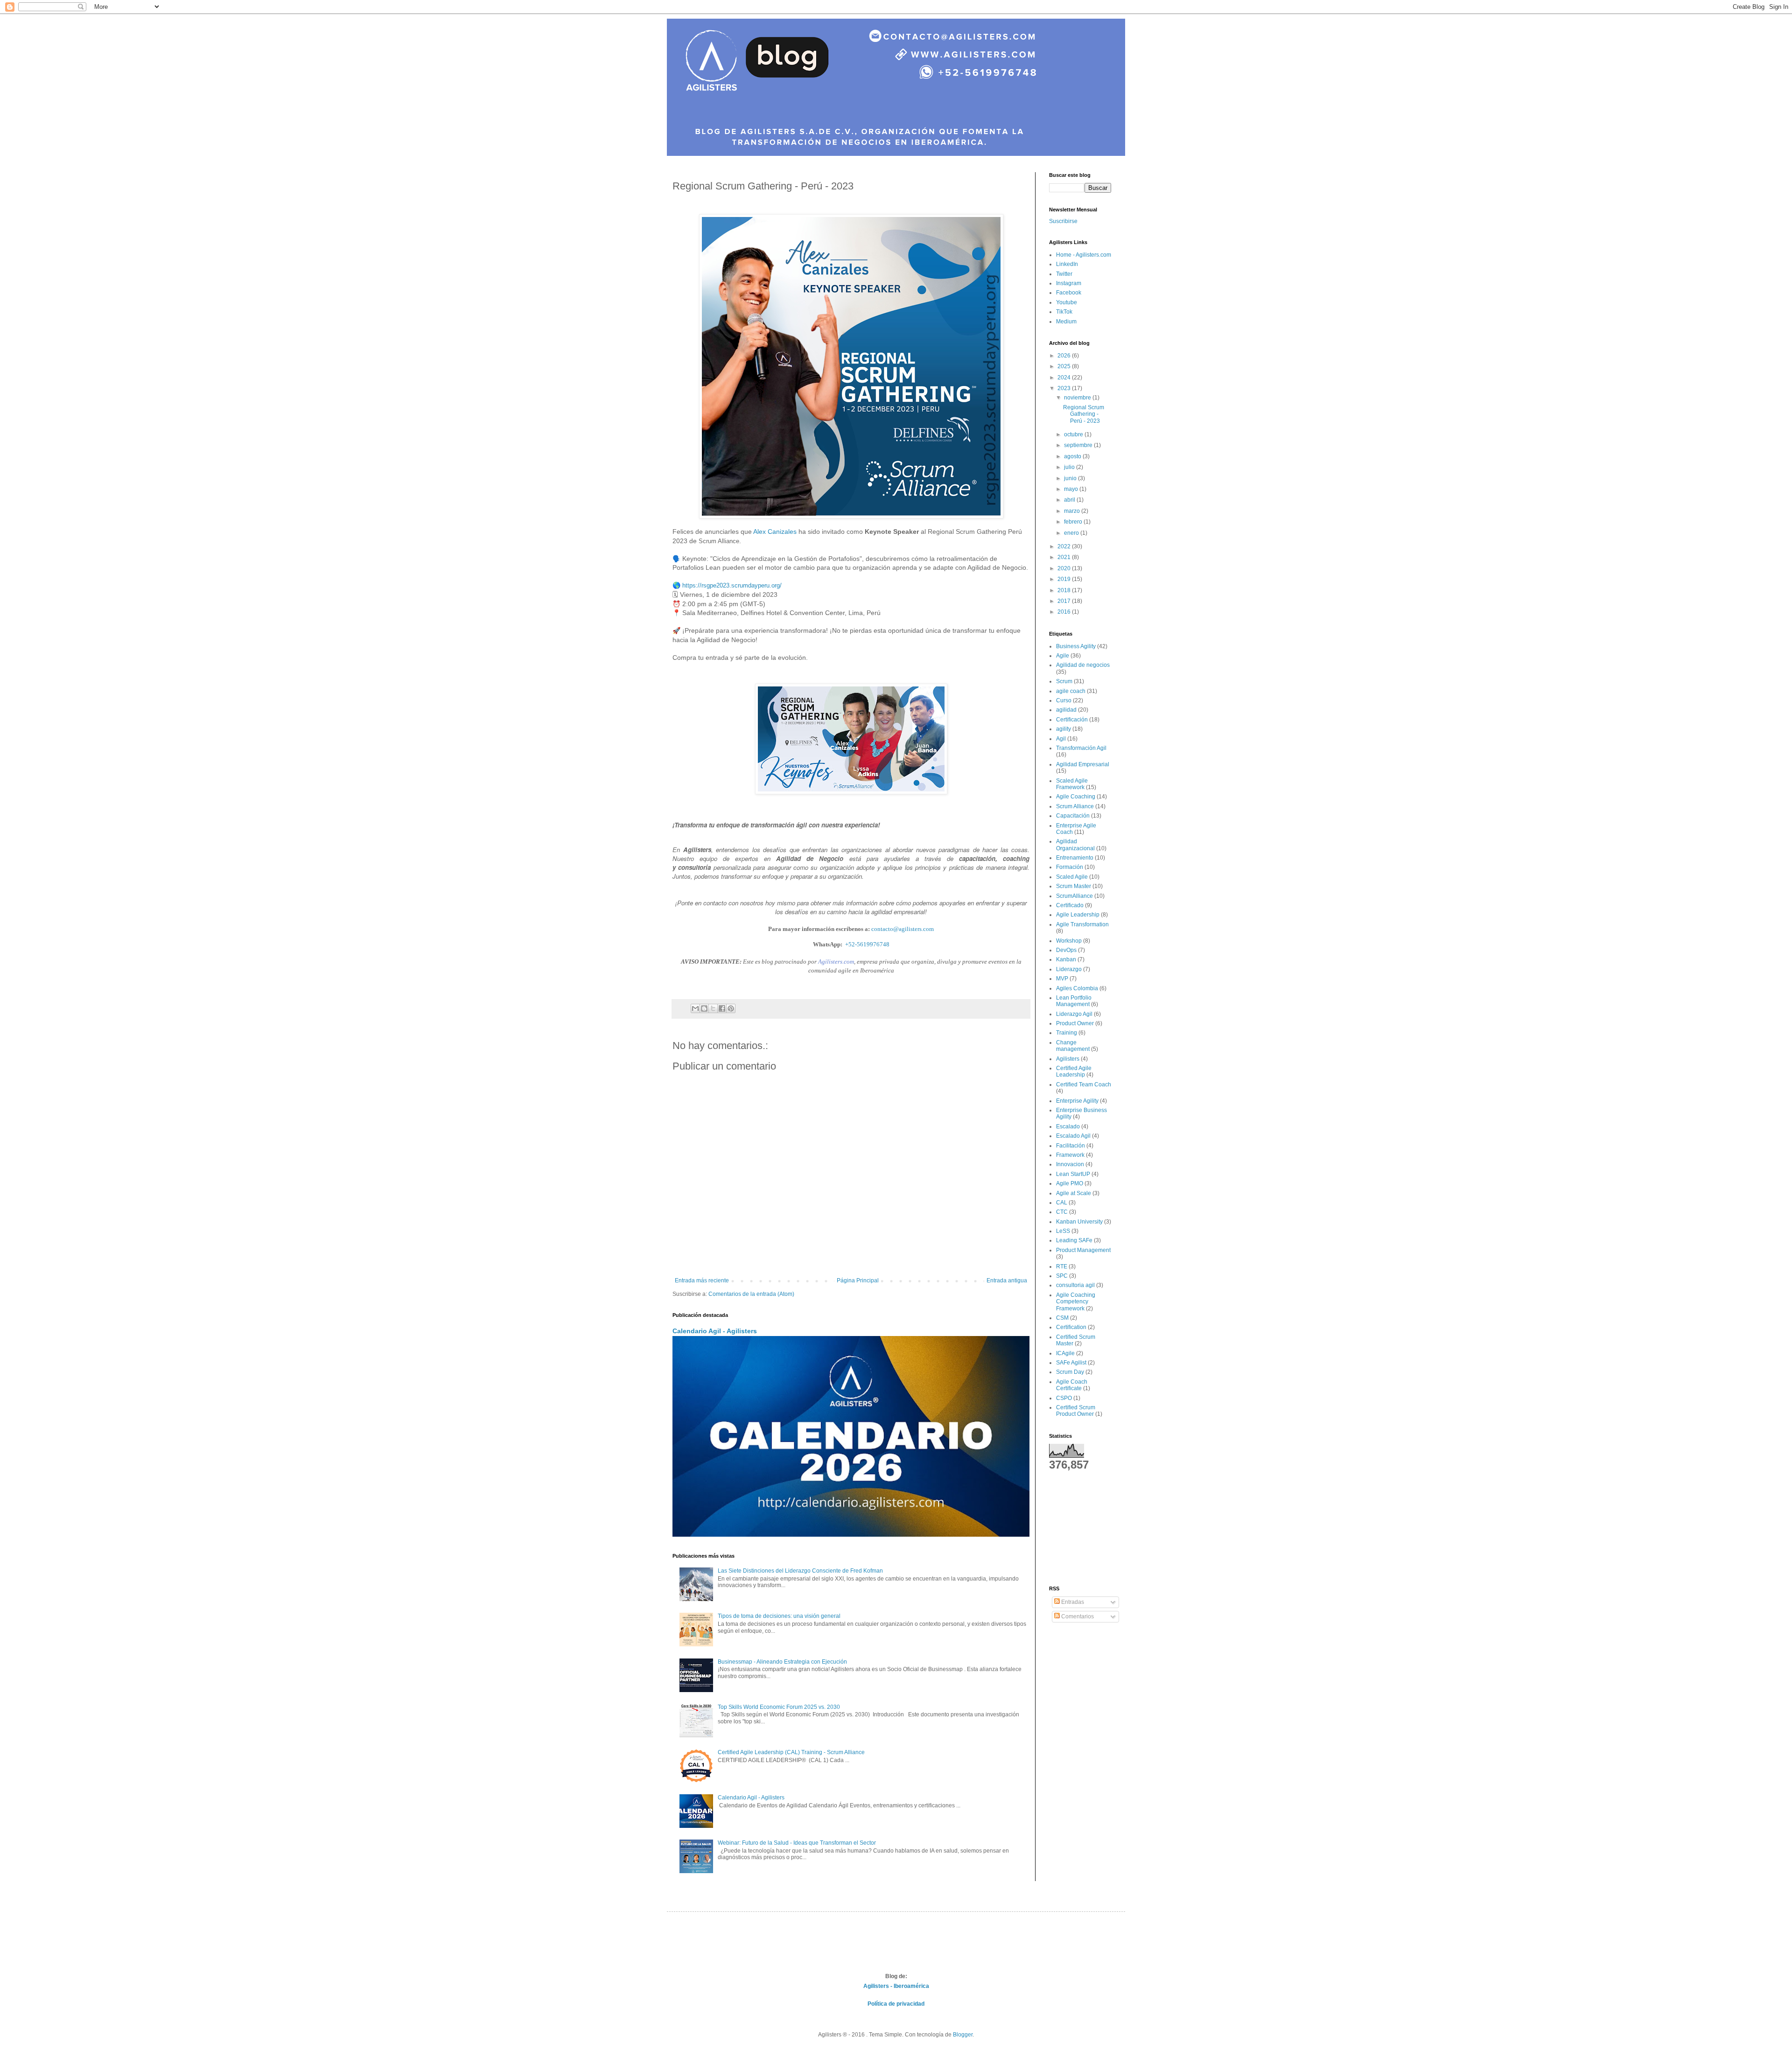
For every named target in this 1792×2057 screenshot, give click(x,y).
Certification (1071, 1327)
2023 (1065, 388)
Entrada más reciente (702, 1280)
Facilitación (1071, 1146)
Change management (1073, 1046)
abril (1070, 500)
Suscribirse (1063, 221)
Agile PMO (1070, 1183)
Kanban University (1079, 1222)
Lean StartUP (1073, 1174)
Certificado (1070, 905)
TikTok (1064, 312)
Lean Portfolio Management (1074, 1001)
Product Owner (1075, 1023)
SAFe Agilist (1071, 1363)
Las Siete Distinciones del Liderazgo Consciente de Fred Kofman (800, 1571)
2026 (1065, 356)
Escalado (1068, 1126)
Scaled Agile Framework (1072, 784)
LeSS (1063, 1231)
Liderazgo (1069, 969)
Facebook (1069, 293)
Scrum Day (1070, 1372)
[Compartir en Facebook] (722, 1008)
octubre (1074, 434)
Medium (1066, 322)
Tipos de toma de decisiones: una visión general (779, 1616)
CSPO (1064, 1398)
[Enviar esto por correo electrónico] (695, 1008)
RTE (1062, 1266)
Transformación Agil (1081, 748)
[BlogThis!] (704, 1008)
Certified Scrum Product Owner (1076, 1411)
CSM (1062, 1318)
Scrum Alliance (1075, 806)
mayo (1072, 489)
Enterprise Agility (1077, 1101)
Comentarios (1077, 1616)
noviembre (1078, 398)
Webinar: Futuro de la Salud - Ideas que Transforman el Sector (797, 1843)
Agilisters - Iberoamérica (896, 1986)
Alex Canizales (775, 532)
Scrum (1064, 681)
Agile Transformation (1082, 924)
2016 (1065, 612)
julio (1070, 467)
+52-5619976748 (867, 944)
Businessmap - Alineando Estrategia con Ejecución (782, 1662)
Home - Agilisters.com (1084, 255)
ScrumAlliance (1074, 896)
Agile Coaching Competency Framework (1076, 1302)
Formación (1070, 867)
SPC (1062, 1276)
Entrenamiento (1075, 858)
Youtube (1067, 302)
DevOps (1066, 950)
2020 (1065, 568)
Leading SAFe (1074, 1240)
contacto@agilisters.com (903, 929)
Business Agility (1076, 646)
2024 (1065, 378)
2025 (1065, 366)
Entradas (1072, 1602)
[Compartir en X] (713, 1008)
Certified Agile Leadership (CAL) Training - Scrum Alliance (791, 1752)
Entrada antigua (1007, 1280)
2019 (1065, 579)
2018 (1065, 590)
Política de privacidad (896, 2004)
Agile (1063, 656)
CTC (1062, 1212)
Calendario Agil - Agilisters (715, 1331)
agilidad (1066, 710)
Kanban (1066, 959)
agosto (1073, 456)
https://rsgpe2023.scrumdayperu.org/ (732, 585)
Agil (1061, 739)
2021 (1065, 557)
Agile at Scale (1074, 1193)
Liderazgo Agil (1074, 1014)
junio (1071, 478)
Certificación (1072, 720)
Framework (1070, 1155)
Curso (1064, 700)
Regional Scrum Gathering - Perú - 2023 (1084, 414)
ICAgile (1065, 1353)
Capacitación (1073, 816)
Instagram (1069, 283)
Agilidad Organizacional (1075, 845)
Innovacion (1070, 1164)
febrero (1074, 522)
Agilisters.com (836, 962)
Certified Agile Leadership (1074, 1071)
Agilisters (1068, 1059)
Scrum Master (1074, 886)
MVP (1062, 979)
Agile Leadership (1078, 915)
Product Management (1083, 1250)
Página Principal (858, 1280)
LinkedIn (1067, 264)
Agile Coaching (1076, 797)
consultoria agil (1075, 1285)
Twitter (1064, 274)
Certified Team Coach (1084, 1084)
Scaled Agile (1072, 877)
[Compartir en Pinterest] (731, 1008)
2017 (1065, 601)
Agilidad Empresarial (1083, 764)
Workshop (1069, 941)
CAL (1062, 1203)
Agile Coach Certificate (1072, 1385)
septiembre (1079, 445)
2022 (1065, 546)
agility (1064, 729)
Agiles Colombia (1077, 988)
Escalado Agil (1073, 1136)
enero (1072, 533)
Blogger (963, 2035)
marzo (1073, 511)
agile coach (1071, 691)
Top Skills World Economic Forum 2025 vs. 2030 (779, 1707)
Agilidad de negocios (1083, 665)
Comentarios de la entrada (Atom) (751, 1294)
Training (1067, 1033)
